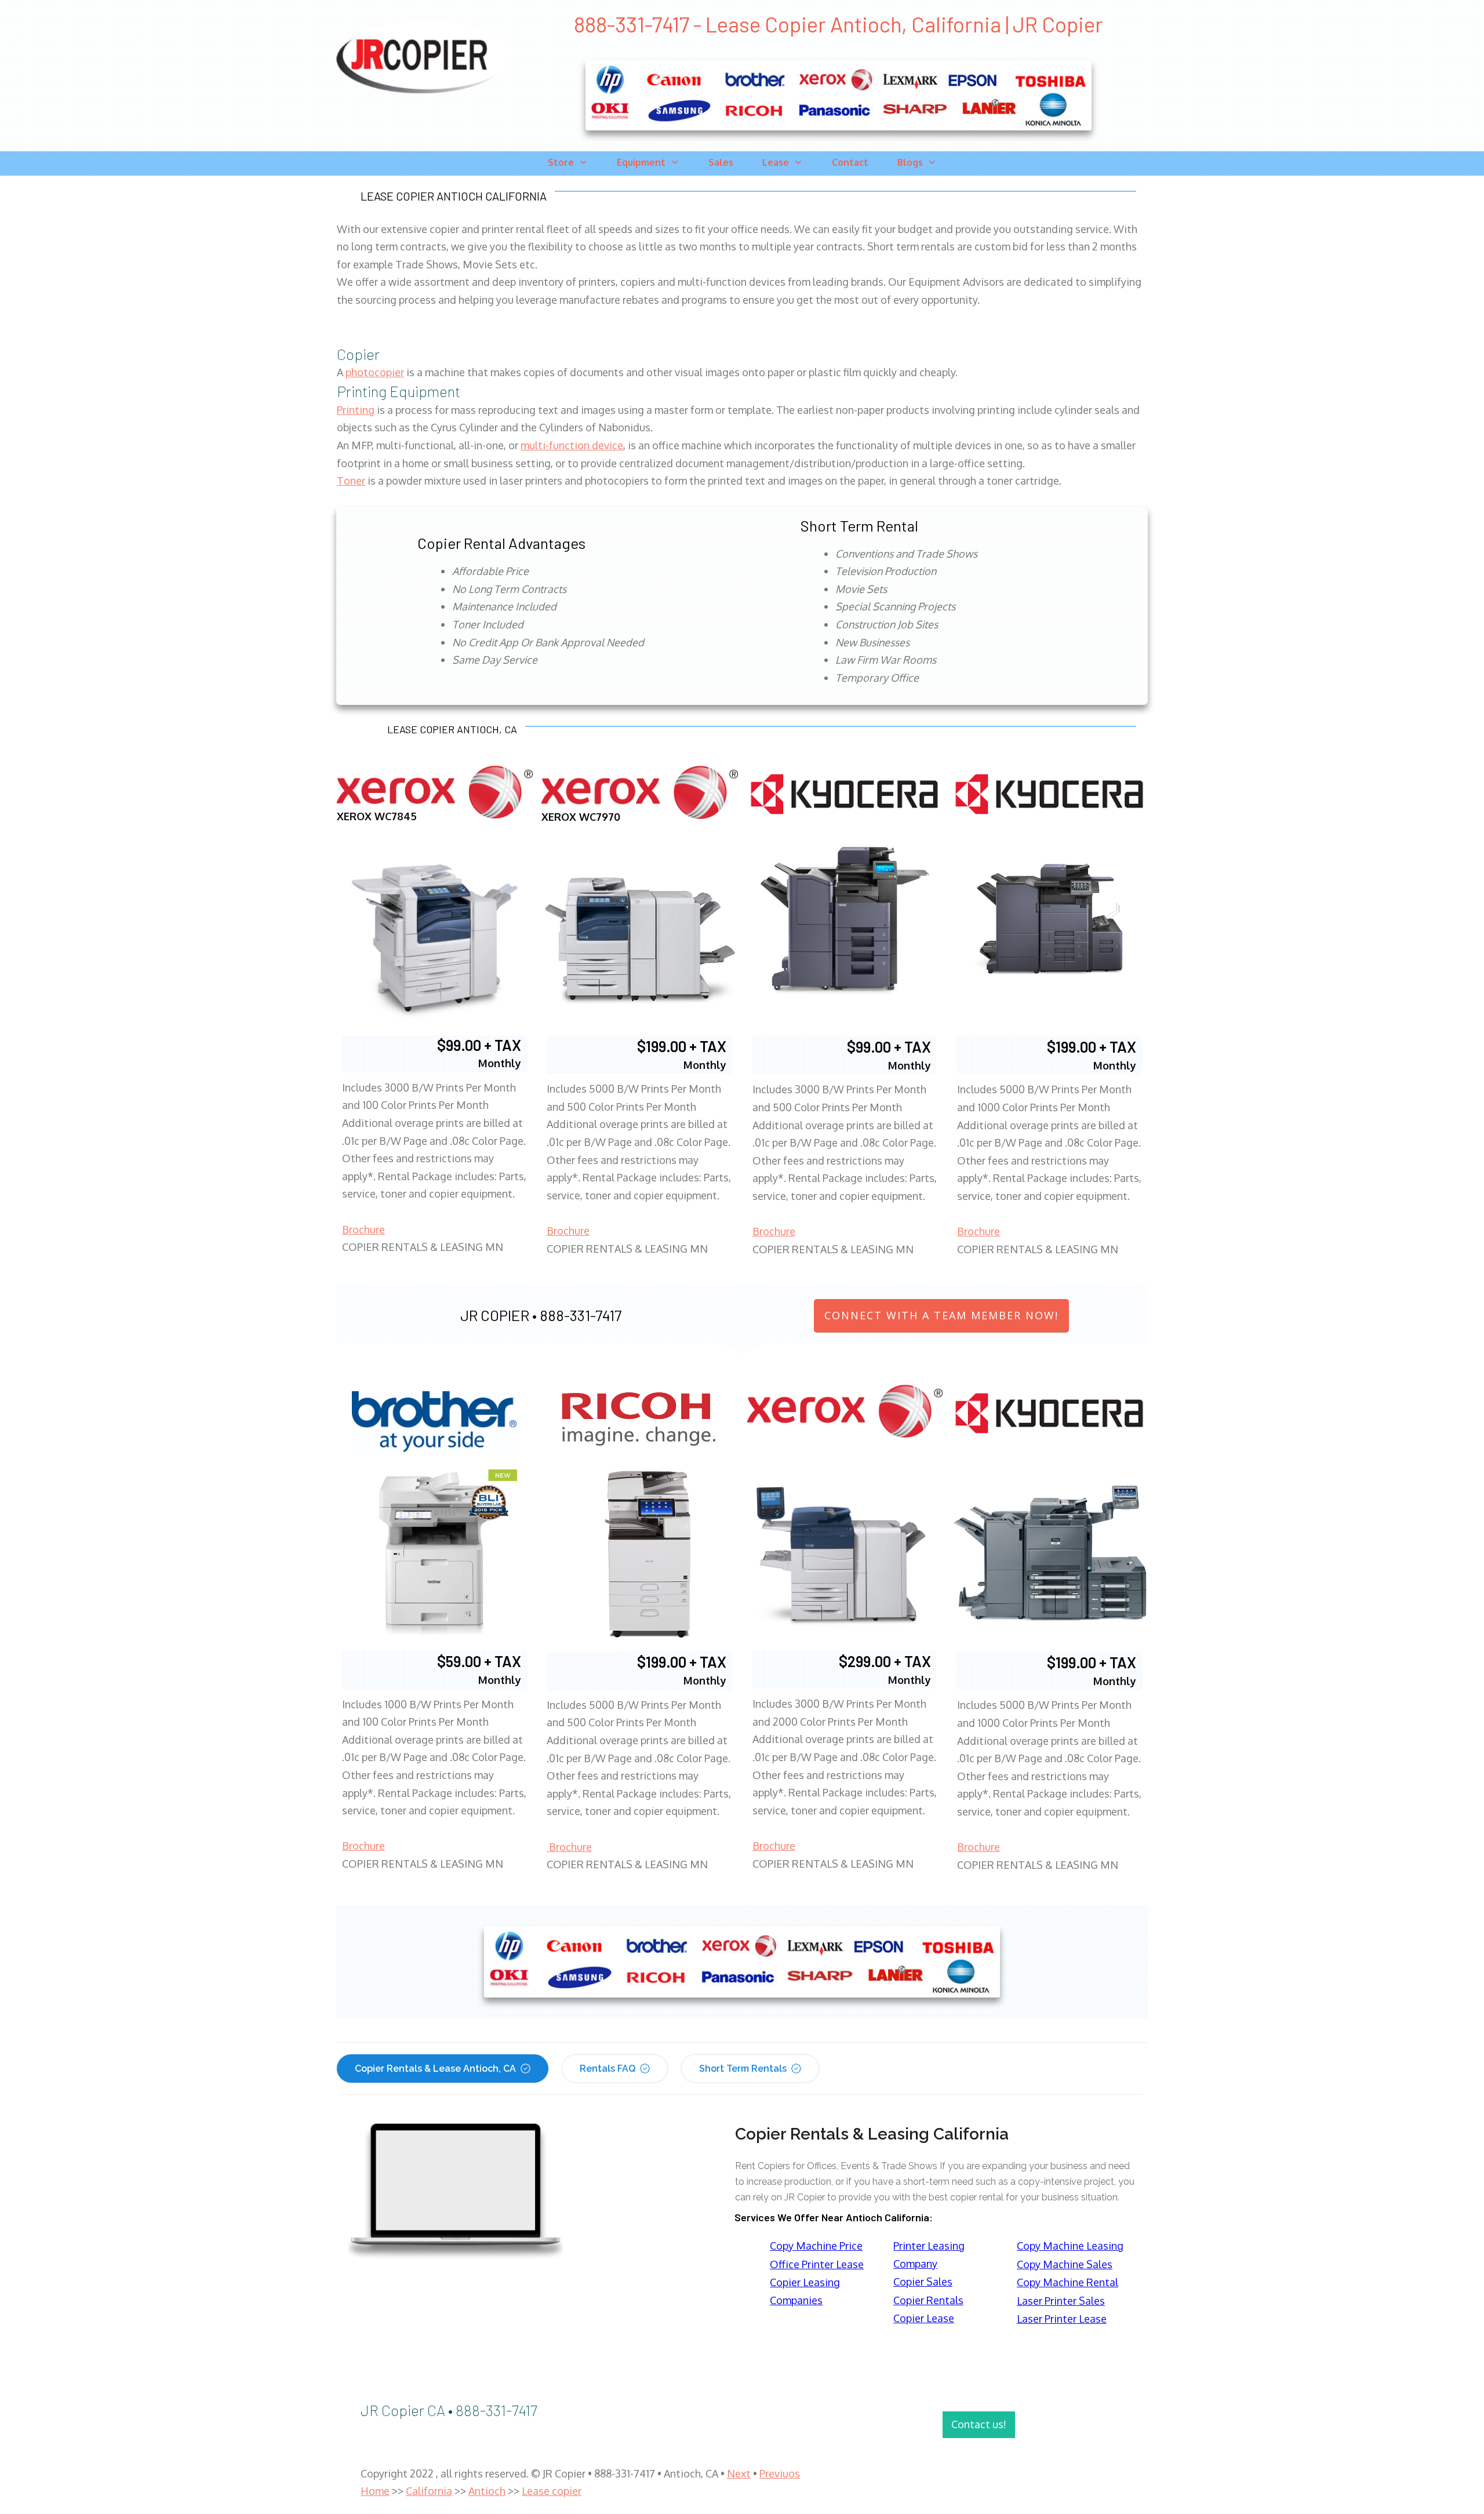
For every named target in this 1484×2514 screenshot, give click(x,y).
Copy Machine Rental (1067, 2282)
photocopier (375, 372)
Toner (351, 481)
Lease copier (552, 2491)
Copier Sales (923, 2282)
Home (375, 2491)
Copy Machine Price (816, 2246)
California (429, 2491)
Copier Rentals (928, 2300)
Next (739, 2473)
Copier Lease (924, 2318)
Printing (356, 410)
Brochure (363, 1229)
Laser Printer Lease (1062, 2319)
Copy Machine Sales (1065, 2264)
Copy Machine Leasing (1070, 2246)
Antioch (487, 2491)
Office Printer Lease (817, 2264)
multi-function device (572, 445)
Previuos (780, 2473)
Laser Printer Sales (1061, 2301)
